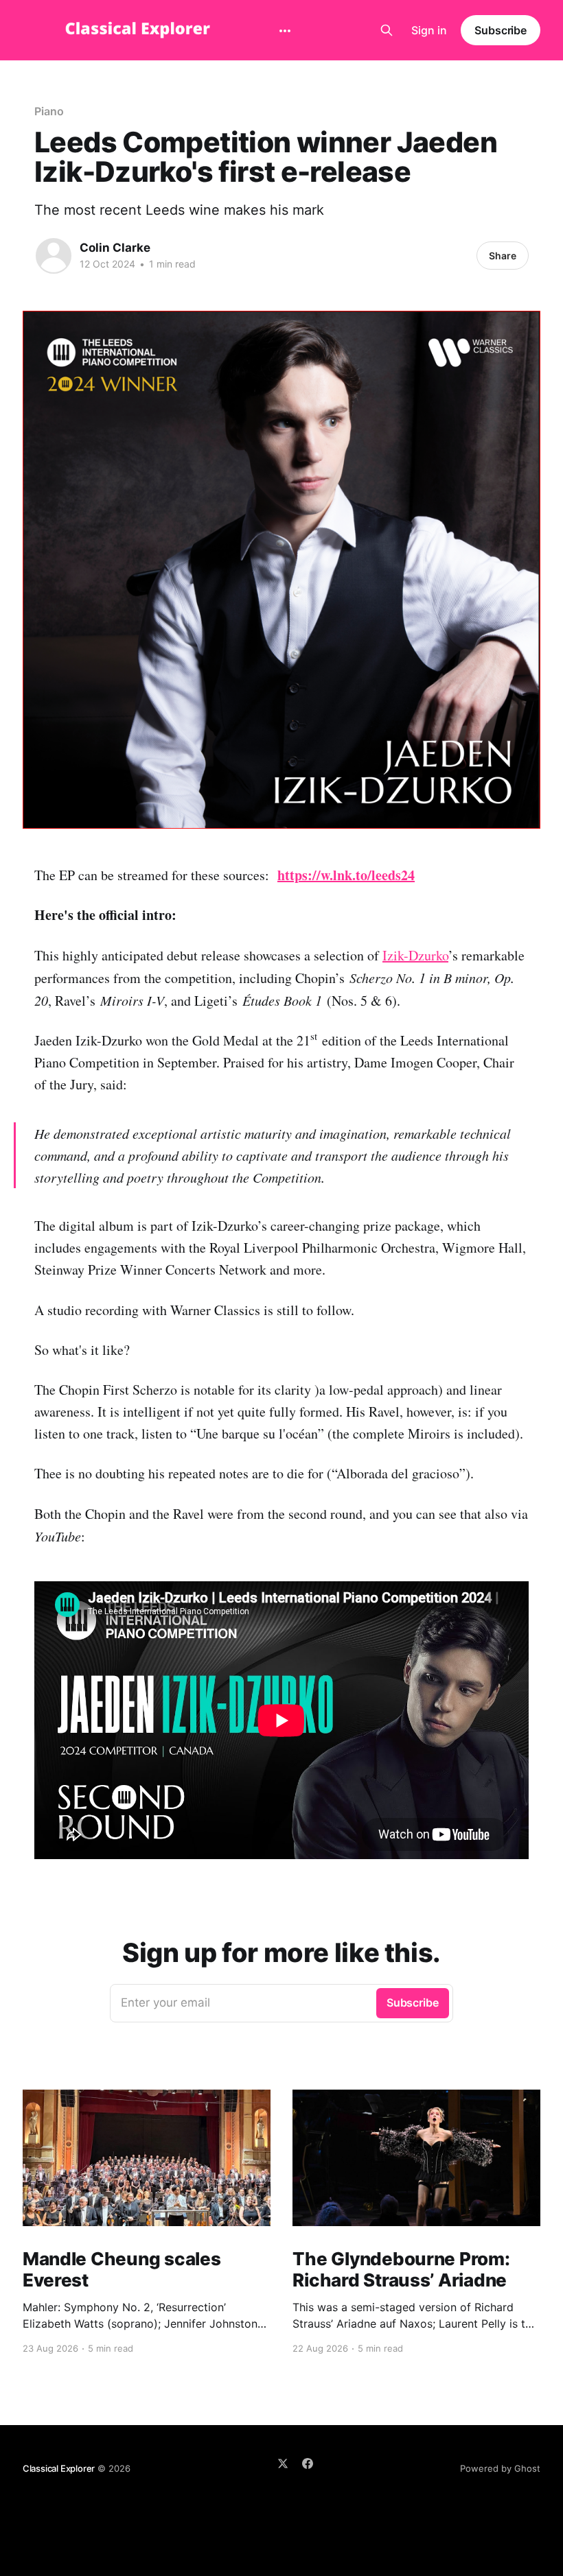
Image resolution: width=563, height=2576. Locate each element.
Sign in (429, 30)
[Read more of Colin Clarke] (54, 256)
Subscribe (501, 30)
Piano (49, 111)
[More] (285, 31)
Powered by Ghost (500, 2468)
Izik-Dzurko (415, 955)
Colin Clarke (115, 248)
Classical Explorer (59, 2468)
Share (503, 256)
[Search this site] (387, 30)
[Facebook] (308, 2463)
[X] (283, 2463)
